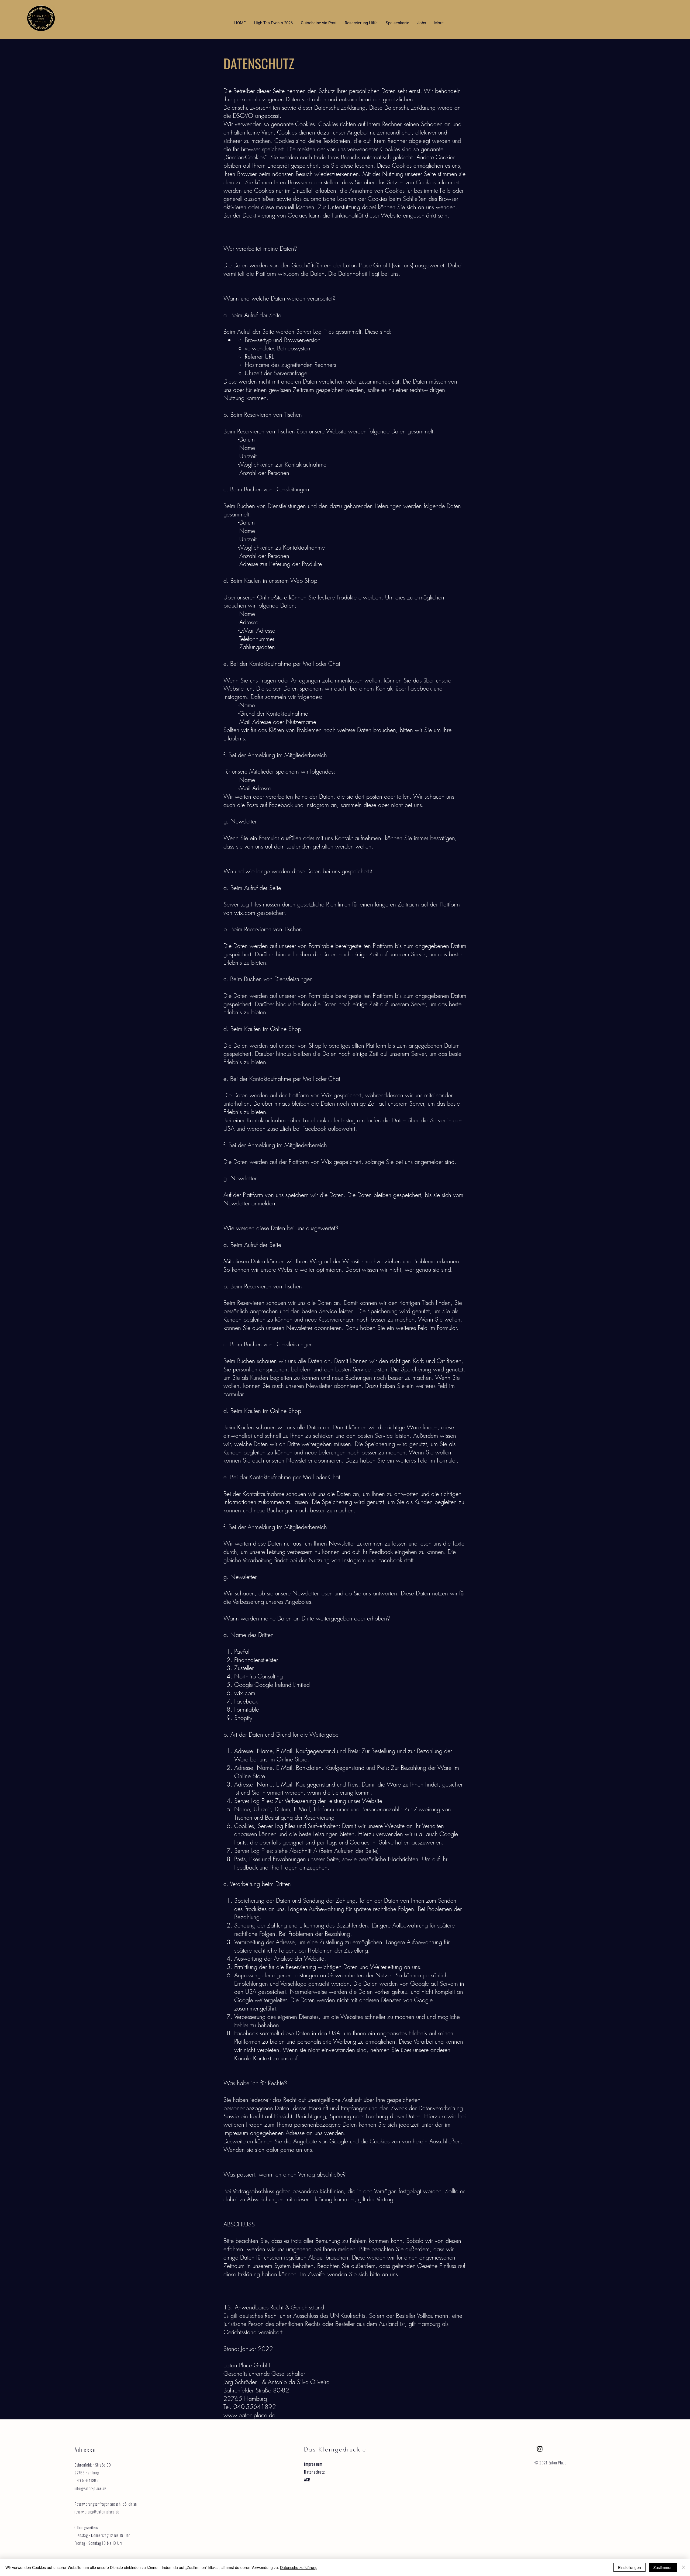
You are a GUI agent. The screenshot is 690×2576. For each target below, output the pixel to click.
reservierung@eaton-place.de (97, 2512)
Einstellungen (629, 2567)
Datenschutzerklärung (299, 2567)
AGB (307, 2480)
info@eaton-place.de (90, 2488)
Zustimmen (663, 2567)
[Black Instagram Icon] (540, 2449)
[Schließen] (684, 2567)
